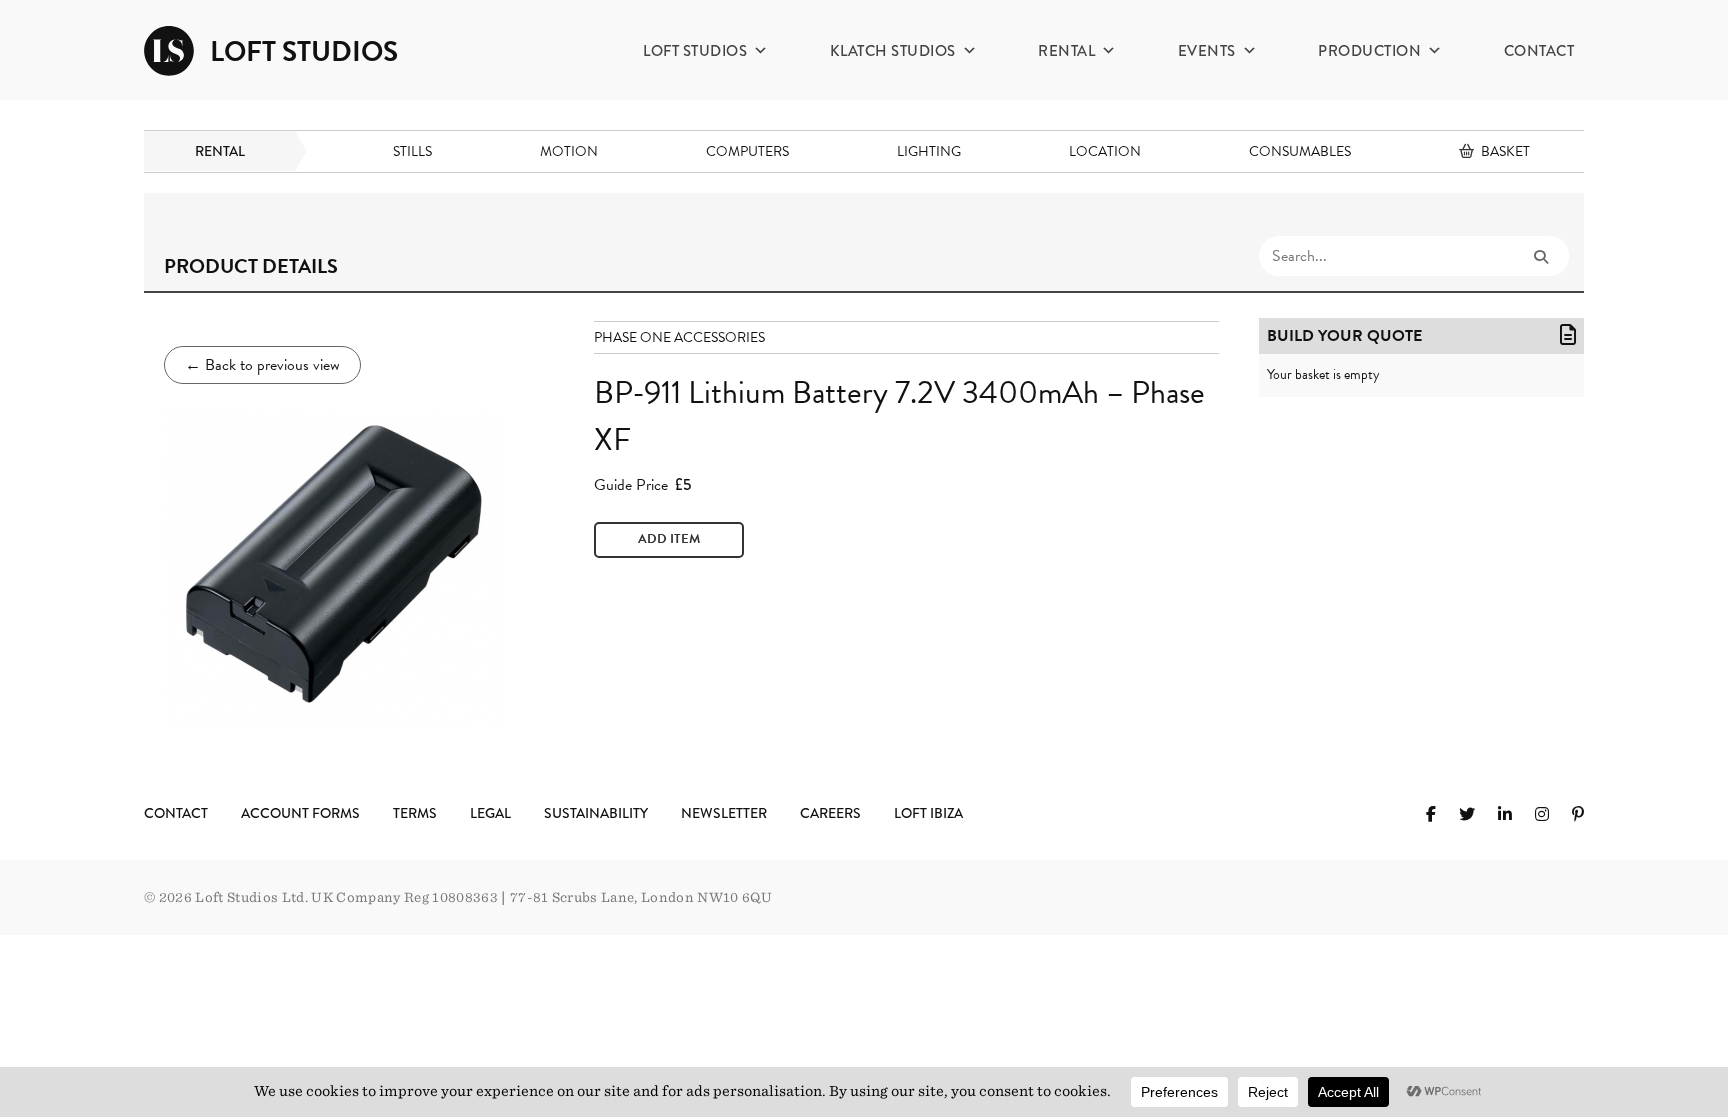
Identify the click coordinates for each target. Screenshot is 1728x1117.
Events (1207, 51)
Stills (412, 151)
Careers (830, 813)
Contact (1539, 51)
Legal (490, 813)
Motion (569, 151)
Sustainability (596, 813)
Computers (747, 151)
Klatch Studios (893, 51)
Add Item (669, 539)
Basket (1505, 151)
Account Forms (300, 813)
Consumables (1300, 151)
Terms (415, 813)
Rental (1066, 51)
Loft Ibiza (928, 813)
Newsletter (724, 813)
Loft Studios (695, 51)
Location (1105, 151)
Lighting (929, 151)
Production (1369, 51)
